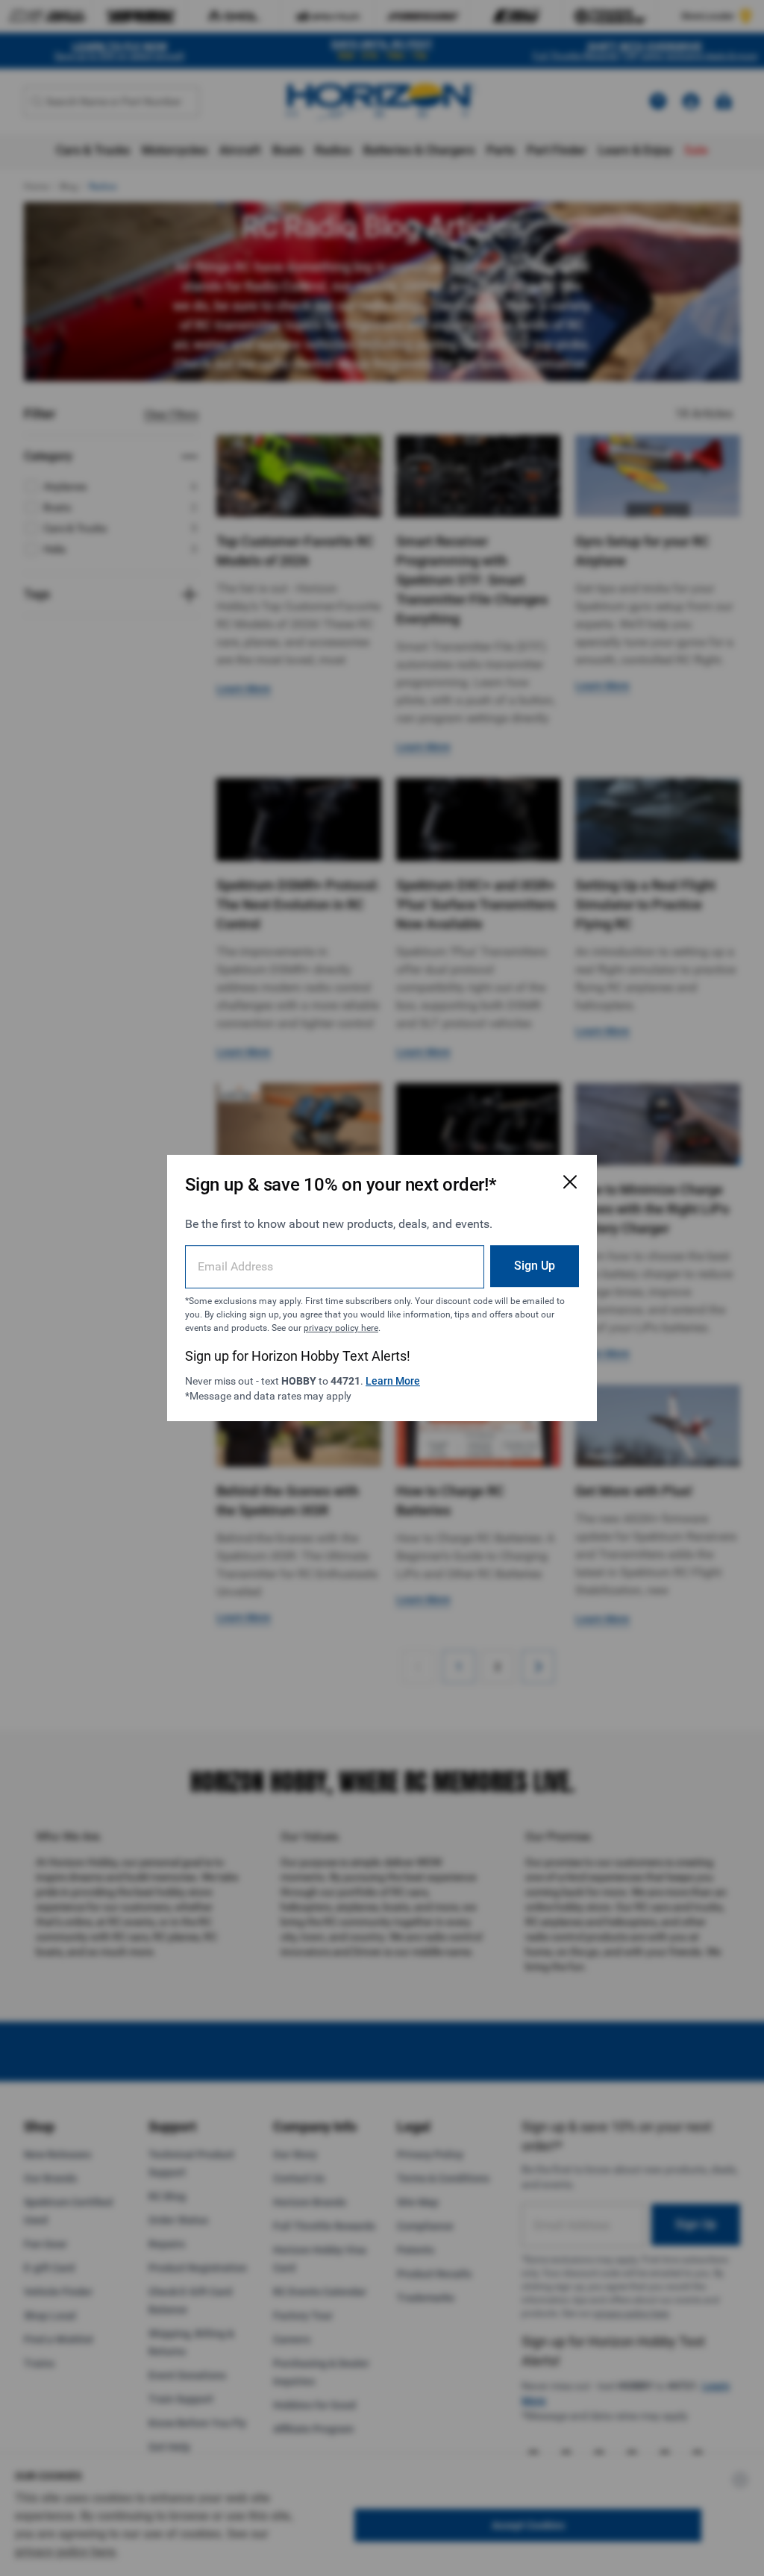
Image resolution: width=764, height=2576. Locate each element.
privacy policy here (341, 1328)
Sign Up (535, 1266)
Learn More (393, 1381)
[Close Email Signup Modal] (570, 1182)
